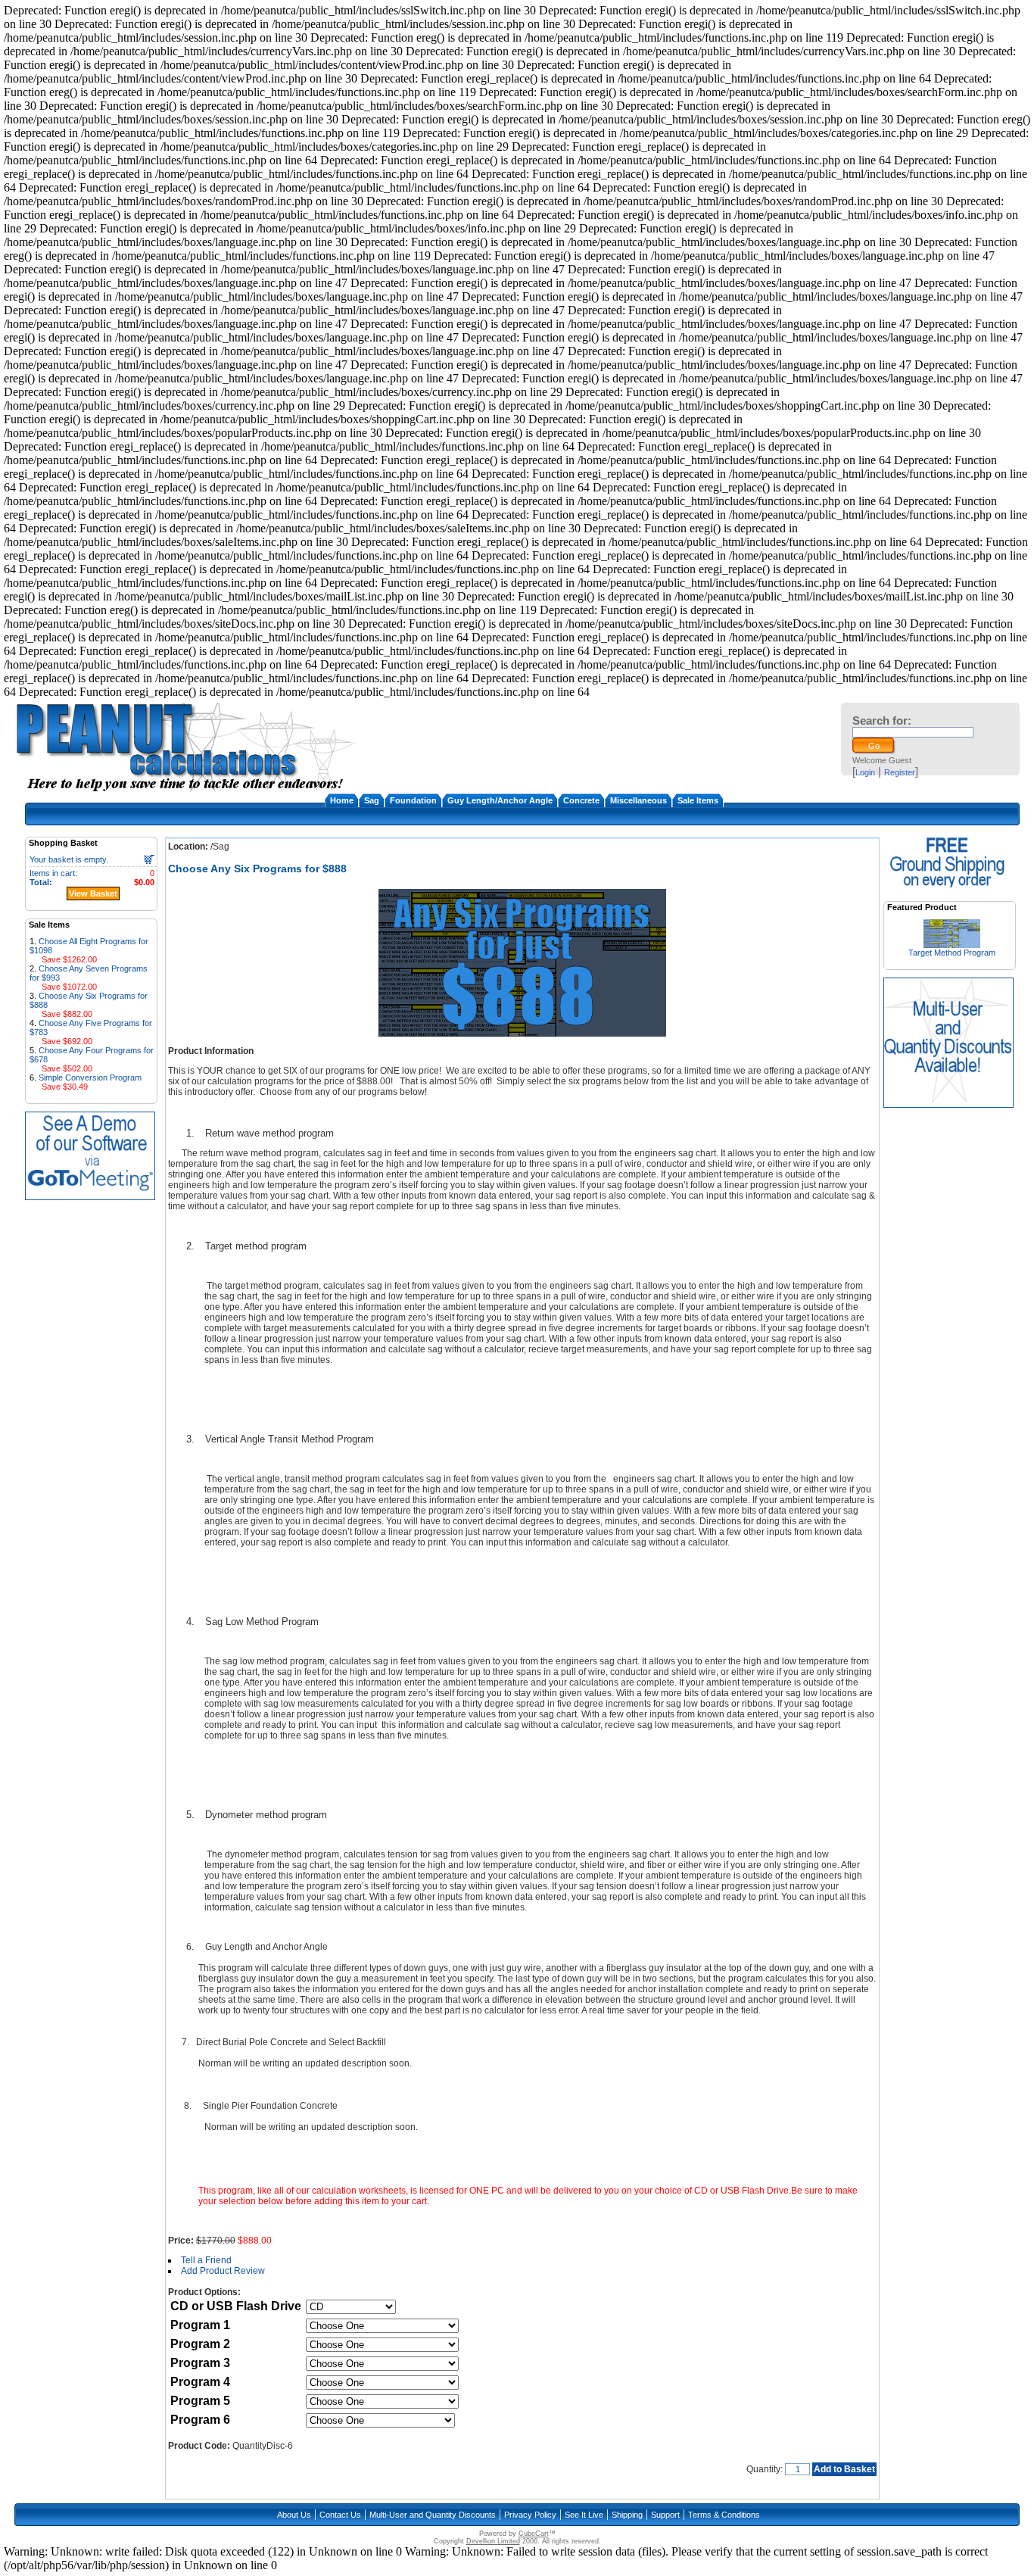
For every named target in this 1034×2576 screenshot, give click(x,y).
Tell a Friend (206, 2260)
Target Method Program (952, 953)
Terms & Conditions (724, 2515)
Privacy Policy (530, 2515)
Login (865, 772)
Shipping (627, 2515)
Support (665, 2515)
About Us (294, 2515)
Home (342, 800)
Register (900, 772)
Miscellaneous (638, 800)
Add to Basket (844, 2469)
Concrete (581, 800)
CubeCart (534, 2534)
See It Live (584, 2515)
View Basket (93, 893)
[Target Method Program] (952, 944)
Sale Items (698, 800)
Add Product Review (223, 2271)
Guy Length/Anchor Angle (500, 800)
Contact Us (340, 2515)
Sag (372, 800)
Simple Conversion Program (90, 1077)
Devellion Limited (493, 2541)
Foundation (413, 800)
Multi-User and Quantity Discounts (433, 2515)
